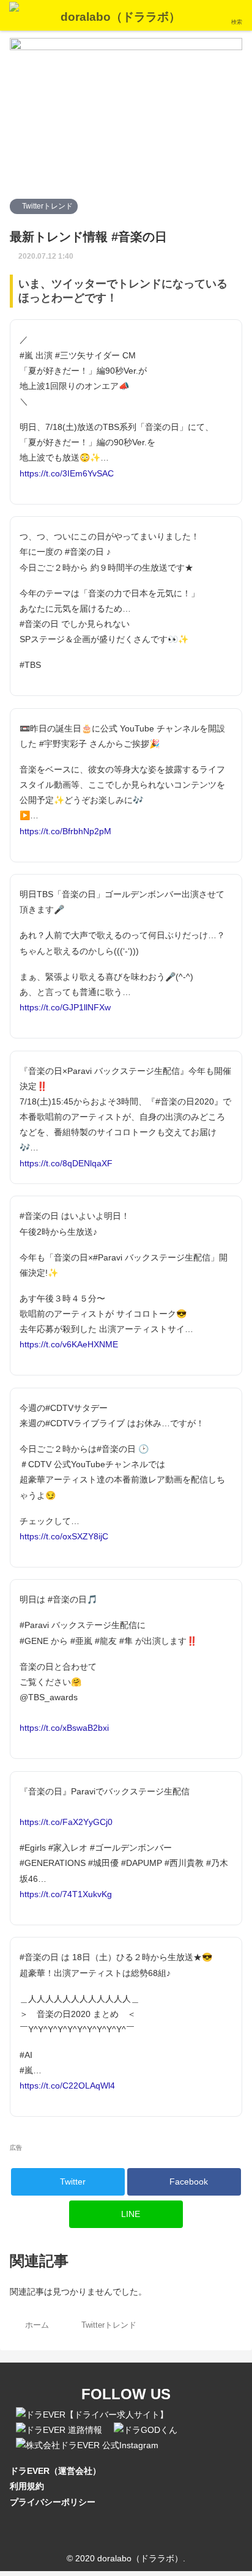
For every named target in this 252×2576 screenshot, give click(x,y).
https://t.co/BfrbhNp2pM (65, 831)
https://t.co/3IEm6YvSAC (67, 473)
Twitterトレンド (46, 206)
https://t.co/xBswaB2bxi (64, 1728)
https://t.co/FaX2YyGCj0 (66, 1822)
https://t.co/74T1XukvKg (66, 1894)
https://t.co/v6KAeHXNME (69, 1344)
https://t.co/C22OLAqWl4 (67, 2086)
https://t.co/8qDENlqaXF (66, 1163)
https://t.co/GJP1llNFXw (65, 1007)
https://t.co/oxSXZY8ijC (64, 1536)
